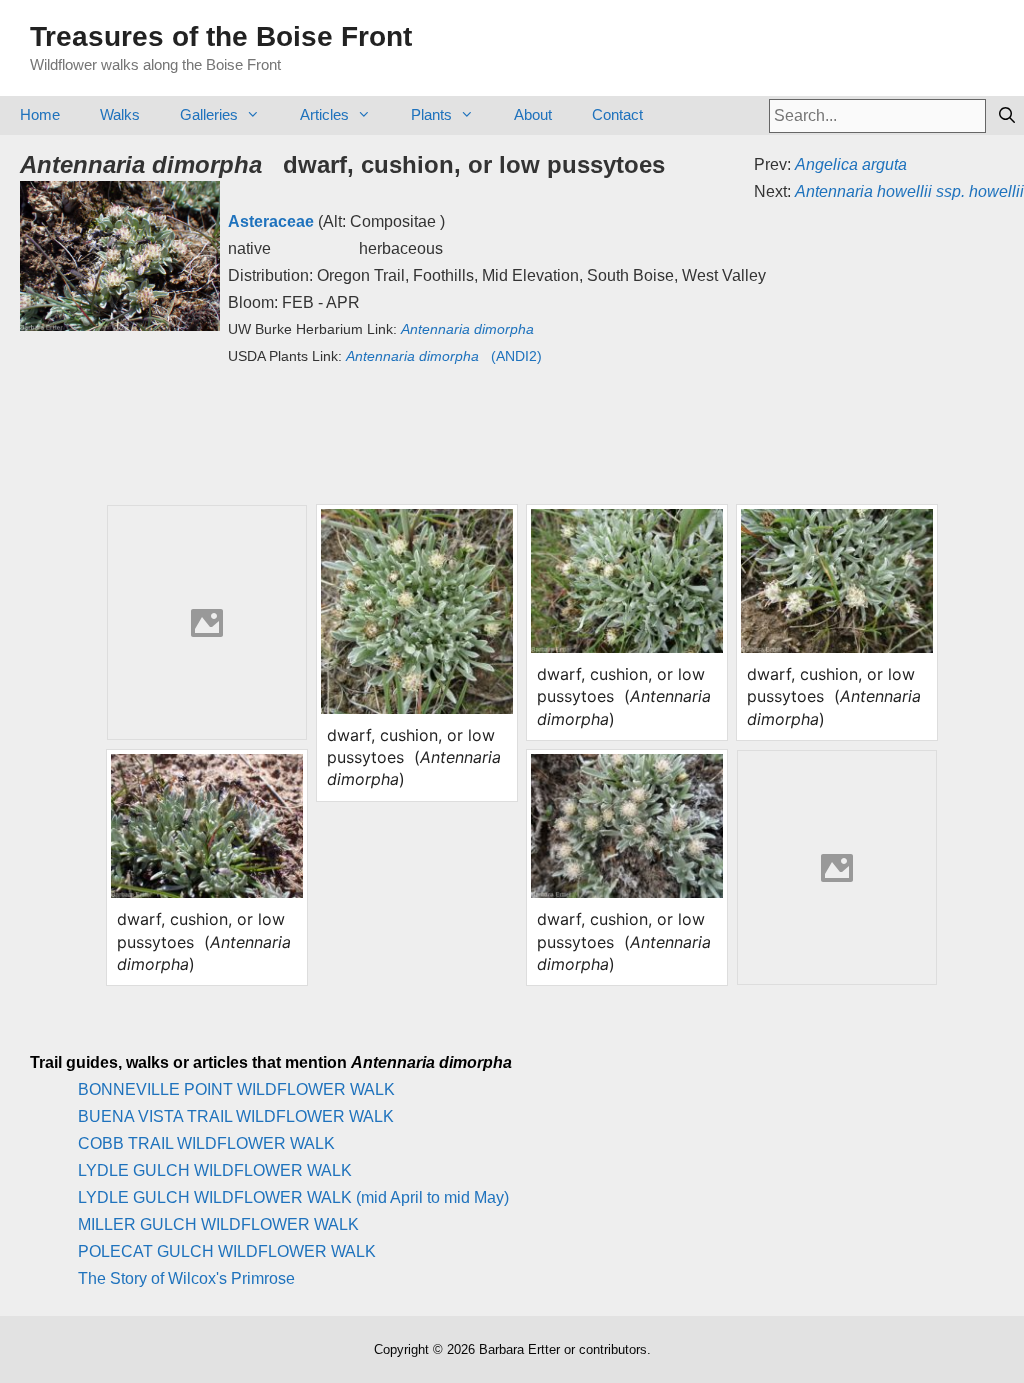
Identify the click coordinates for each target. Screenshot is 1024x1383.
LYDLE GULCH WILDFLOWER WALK (215, 1170)
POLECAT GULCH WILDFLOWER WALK (227, 1251)
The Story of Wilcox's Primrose (186, 1278)
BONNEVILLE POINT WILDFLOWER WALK (236, 1089)
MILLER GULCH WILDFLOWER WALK (218, 1224)
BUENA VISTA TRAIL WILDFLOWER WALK (236, 1116)
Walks (120, 114)
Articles (324, 114)
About (533, 114)
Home (40, 114)
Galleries (209, 114)
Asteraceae (271, 221)
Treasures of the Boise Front (221, 36)
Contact (617, 114)
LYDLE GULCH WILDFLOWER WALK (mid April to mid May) (293, 1197)
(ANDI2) (444, 356)
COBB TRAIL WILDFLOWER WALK (206, 1143)
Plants (431, 114)
